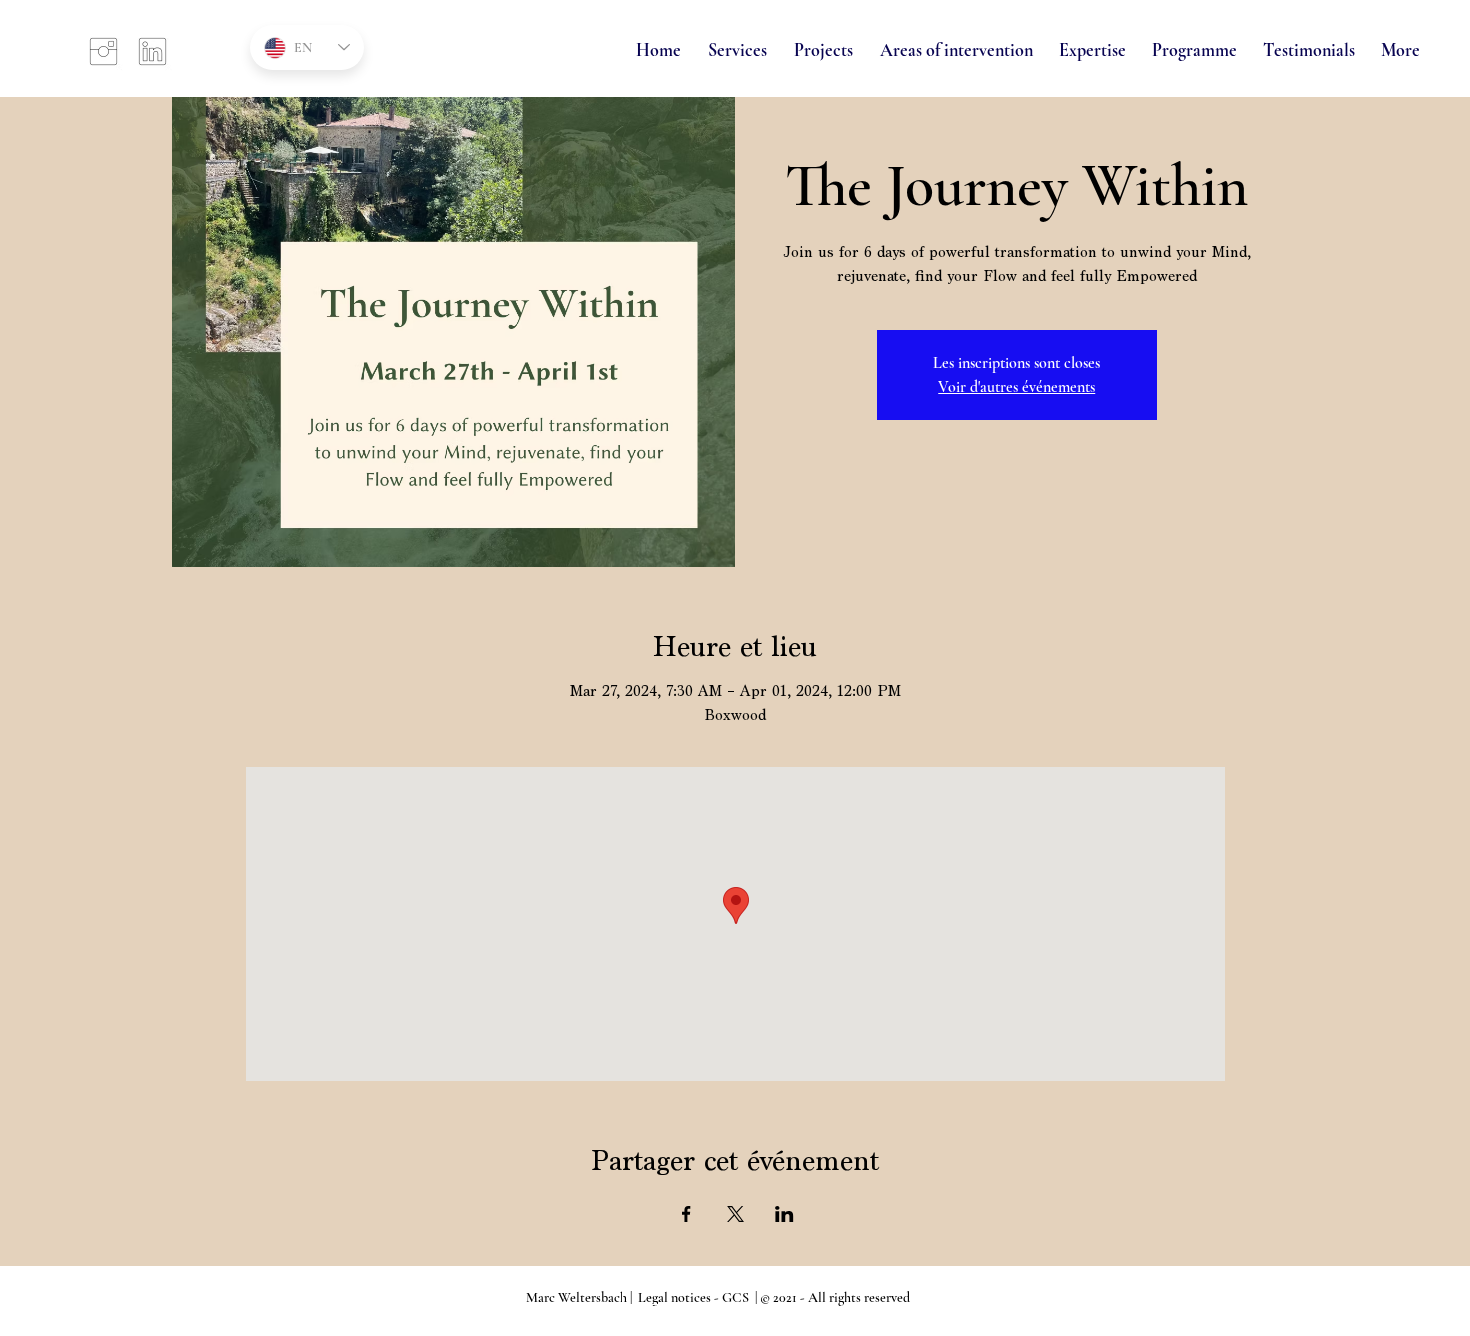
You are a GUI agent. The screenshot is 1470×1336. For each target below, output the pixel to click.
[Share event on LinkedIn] (784, 1214)
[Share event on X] (735, 1214)
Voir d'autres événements (1016, 387)
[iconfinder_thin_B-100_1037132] (152, 51)
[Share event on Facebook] (686, 1214)
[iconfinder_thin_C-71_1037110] (103, 51)
